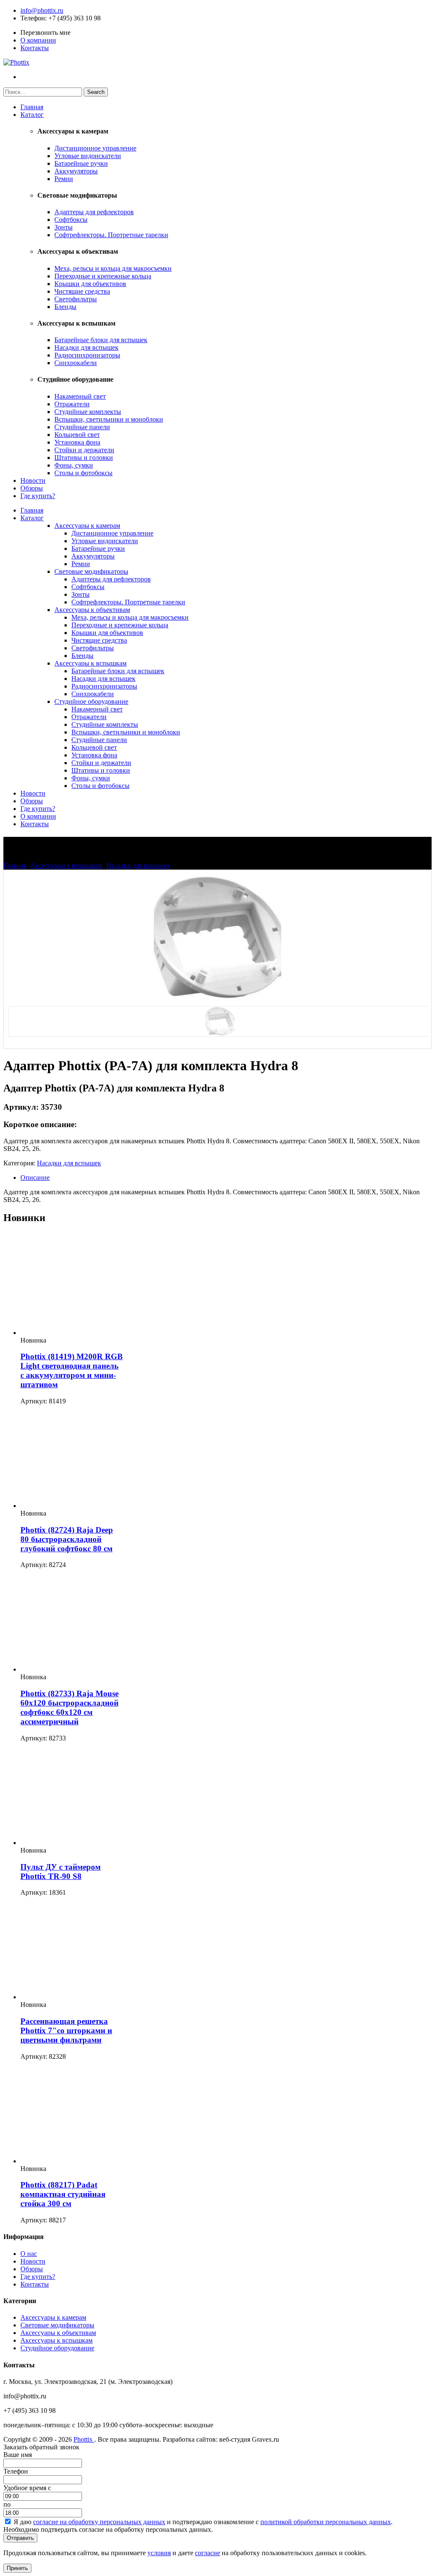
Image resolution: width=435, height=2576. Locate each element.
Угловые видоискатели (88, 156)
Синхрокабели (76, 363)
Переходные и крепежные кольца (103, 276)
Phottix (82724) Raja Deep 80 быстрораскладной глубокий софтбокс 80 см (67, 1539)
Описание (35, 1177)
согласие (208, 2553)
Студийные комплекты (88, 412)
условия (159, 2553)
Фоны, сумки (74, 465)
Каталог (32, 115)
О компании (38, 40)
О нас (29, 2254)
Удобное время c (27, 2488)
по (7, 2504)
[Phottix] (16, 62)
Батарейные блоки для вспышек (101, 340)
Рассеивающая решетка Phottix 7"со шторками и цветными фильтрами (66, 2030)
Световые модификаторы (91, 571)
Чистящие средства (82, 291)
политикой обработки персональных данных (326, 2522)
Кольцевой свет (77, 435)
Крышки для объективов (90, 284)
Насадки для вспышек (86, 347)
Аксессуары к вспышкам (90, 663)
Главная (32, 107)
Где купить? (38, 496)
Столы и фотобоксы (83, 473)
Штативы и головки (84, 458)
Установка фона (77, 442)
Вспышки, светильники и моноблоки (109, 419)
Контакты (35, 48)
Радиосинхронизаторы (87, 355)
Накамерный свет (80, 396)
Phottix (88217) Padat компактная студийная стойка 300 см (63, 2194)
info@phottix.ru (42, 10)
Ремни (64, 179)
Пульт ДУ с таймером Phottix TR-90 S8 (61, 1872)
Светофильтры (76, 299)
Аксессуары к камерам (87, 526)
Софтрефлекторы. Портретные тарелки (111, 235)
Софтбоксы (71, 220)
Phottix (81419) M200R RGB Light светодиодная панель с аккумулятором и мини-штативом (72, 1370)
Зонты (64, 227)
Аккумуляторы (76, 171)
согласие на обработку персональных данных (99, 2522)
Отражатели (72, 404)
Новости (33, 480)
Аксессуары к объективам (92, 610)
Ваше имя (18, 2455)
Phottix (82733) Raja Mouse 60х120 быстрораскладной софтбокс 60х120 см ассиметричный (69, 1707)
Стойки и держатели (84, 450)
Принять (17, 2568)
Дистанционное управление (95, 148)
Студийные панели (82, 427)
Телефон (33, 18)
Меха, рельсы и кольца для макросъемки (113, 268)
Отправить (20, 2538)
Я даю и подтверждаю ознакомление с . (203, 2522)
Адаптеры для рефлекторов (94, 212)
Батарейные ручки (81, 163)
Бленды (65, 307)
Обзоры (32, 488)
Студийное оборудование (91, 701)
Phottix (84, 2439)
